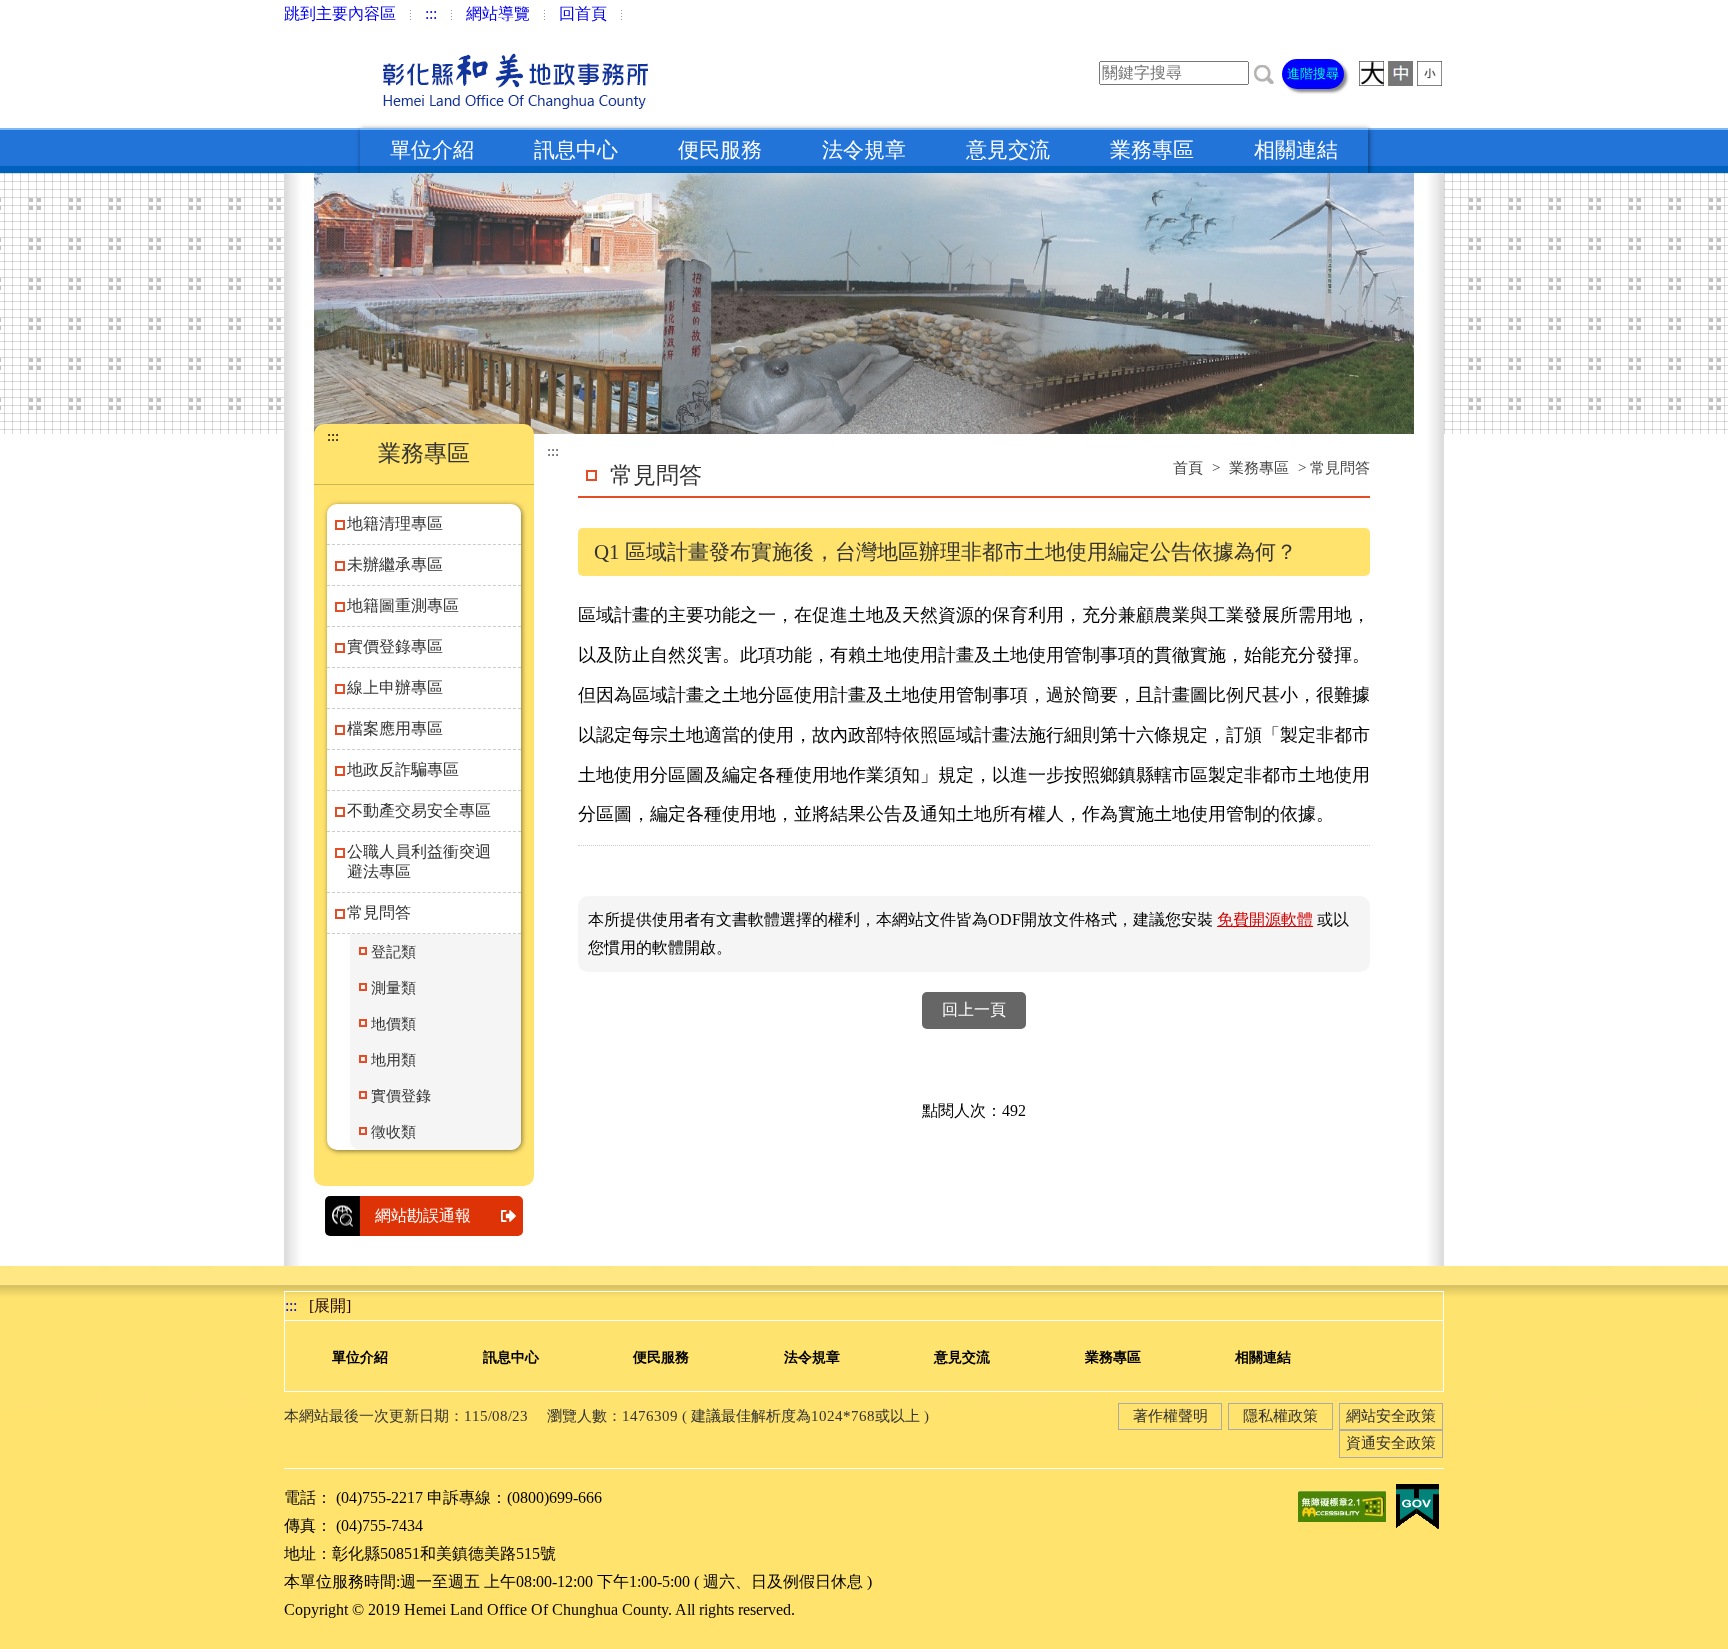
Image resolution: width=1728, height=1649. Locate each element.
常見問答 (379, 912)
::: (431, 13)
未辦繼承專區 (395, 564)
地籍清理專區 (395, 523)
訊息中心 (576, 150)
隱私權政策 (1280, 1416)
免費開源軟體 (1265, 919)
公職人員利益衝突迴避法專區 (419, 861)
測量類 (393, 988)
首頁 (1188, 468)
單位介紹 (432, 150)
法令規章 (864, 150)
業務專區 (1152, 150)
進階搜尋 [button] (1313, 73)
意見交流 (1008, 150)
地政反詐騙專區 (403, 769)
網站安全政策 (1391, 1416)
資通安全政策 (1391, 1443)
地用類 (393, 1060)
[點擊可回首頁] (473, 77)
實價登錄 (401, 1096)
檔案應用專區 (395, 728)
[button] (1264, 72)
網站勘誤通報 (423, 1215)
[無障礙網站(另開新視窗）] (1342, 1504)
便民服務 (720, 150)
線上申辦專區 (395, 687)
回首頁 (583, 13)
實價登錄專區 (395, 646)
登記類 (393, 952)
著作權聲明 (1170, 1416)
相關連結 (1296, 150)
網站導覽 (498, 13)
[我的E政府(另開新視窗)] (1417, 1504)
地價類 (393, 1024)
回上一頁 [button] (974, 1009)
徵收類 (393, 1132)
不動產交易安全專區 (419, 810)
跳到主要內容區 (340, 13)
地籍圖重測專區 (403, 605)
